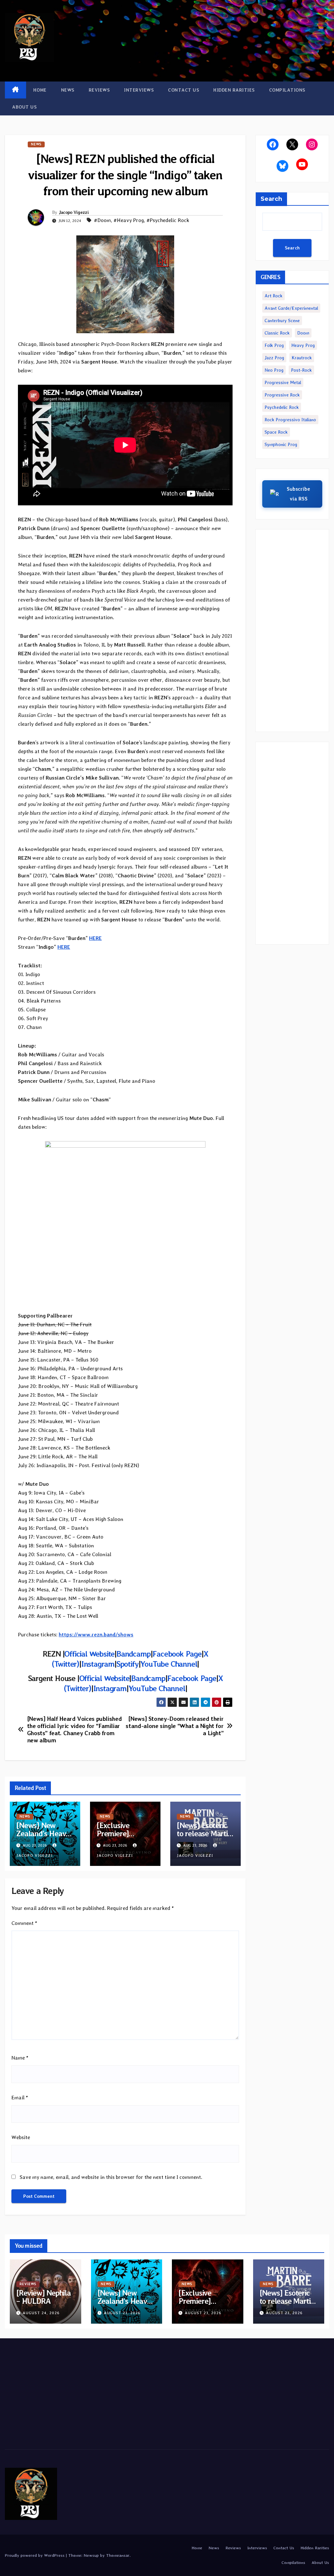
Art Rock (273, 296)
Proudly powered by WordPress (35, 2555)
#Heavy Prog (129, 220)
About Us (24, 107)
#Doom (102, 220)
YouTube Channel (169, 1664)
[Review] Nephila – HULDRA (44, 2297)
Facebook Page (177, 1654)
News (68, 90)
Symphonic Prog (281, 444)
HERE (95, 938)
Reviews (99, 90)
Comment (24, 1923)
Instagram (98, 1664)
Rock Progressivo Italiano (290, 420)
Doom (303, 333)
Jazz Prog (274, 358)
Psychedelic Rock (282, 407)
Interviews (139, 90)
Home (40, 90)
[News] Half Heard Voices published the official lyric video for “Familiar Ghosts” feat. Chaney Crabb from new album (75, 1729)
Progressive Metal (283, 382)
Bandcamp (133, 1654)
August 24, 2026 (41, 2313)
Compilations (287, 90)
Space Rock (276, 432)
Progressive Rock (282, 395)
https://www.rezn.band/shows (96, 1635)
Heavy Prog (303, 345)
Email (20, 2098)
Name (20, 2058)
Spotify (128, 1664)
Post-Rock (301, 370)
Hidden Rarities (234, 90)
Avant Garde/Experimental (291, 308)
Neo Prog (274, 370)
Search (271, 199)
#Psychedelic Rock (168, 220)
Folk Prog (274, 345)
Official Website (89, 1654)
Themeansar (118, 2555)
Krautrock (302, 358)
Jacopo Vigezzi (74, 212)
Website (21, 2137)
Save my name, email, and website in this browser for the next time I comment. (111, 2177)
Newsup (91, 2555)
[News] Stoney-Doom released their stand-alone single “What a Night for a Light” (175, 1726)
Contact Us (183, 90)
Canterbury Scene (282, 320)
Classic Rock (277, 333)
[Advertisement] (292, 631)
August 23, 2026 (122, 2313)
